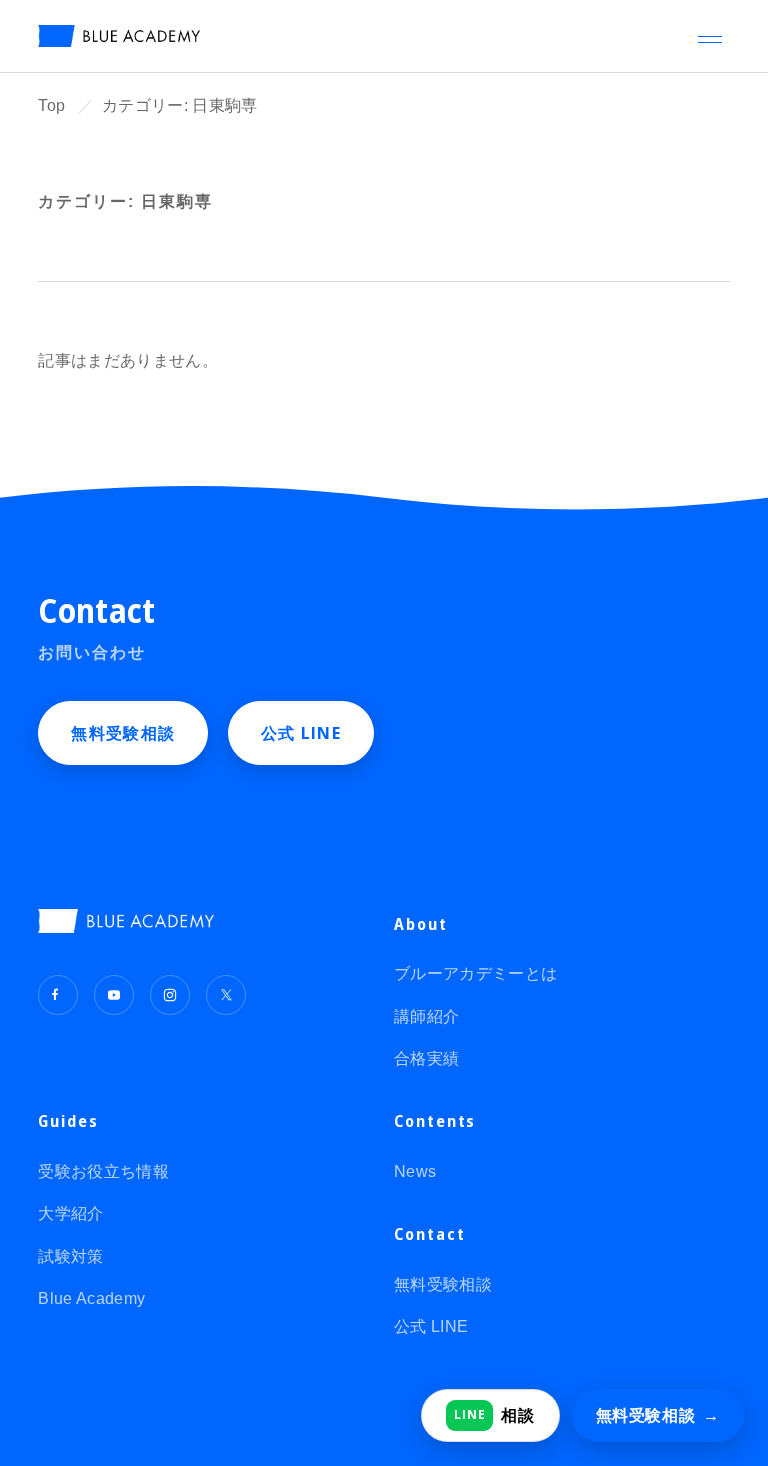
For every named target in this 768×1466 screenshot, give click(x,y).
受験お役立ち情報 (103, 1171)
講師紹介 (426, 1016)
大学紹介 (70, 1213)
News (415, 1171)
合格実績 (426, 1058)
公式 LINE (301, 733)
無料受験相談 (123, 733)
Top (51, 105)
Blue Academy (91, 1298)
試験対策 (70, 1256)
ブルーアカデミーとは (475, 973)
